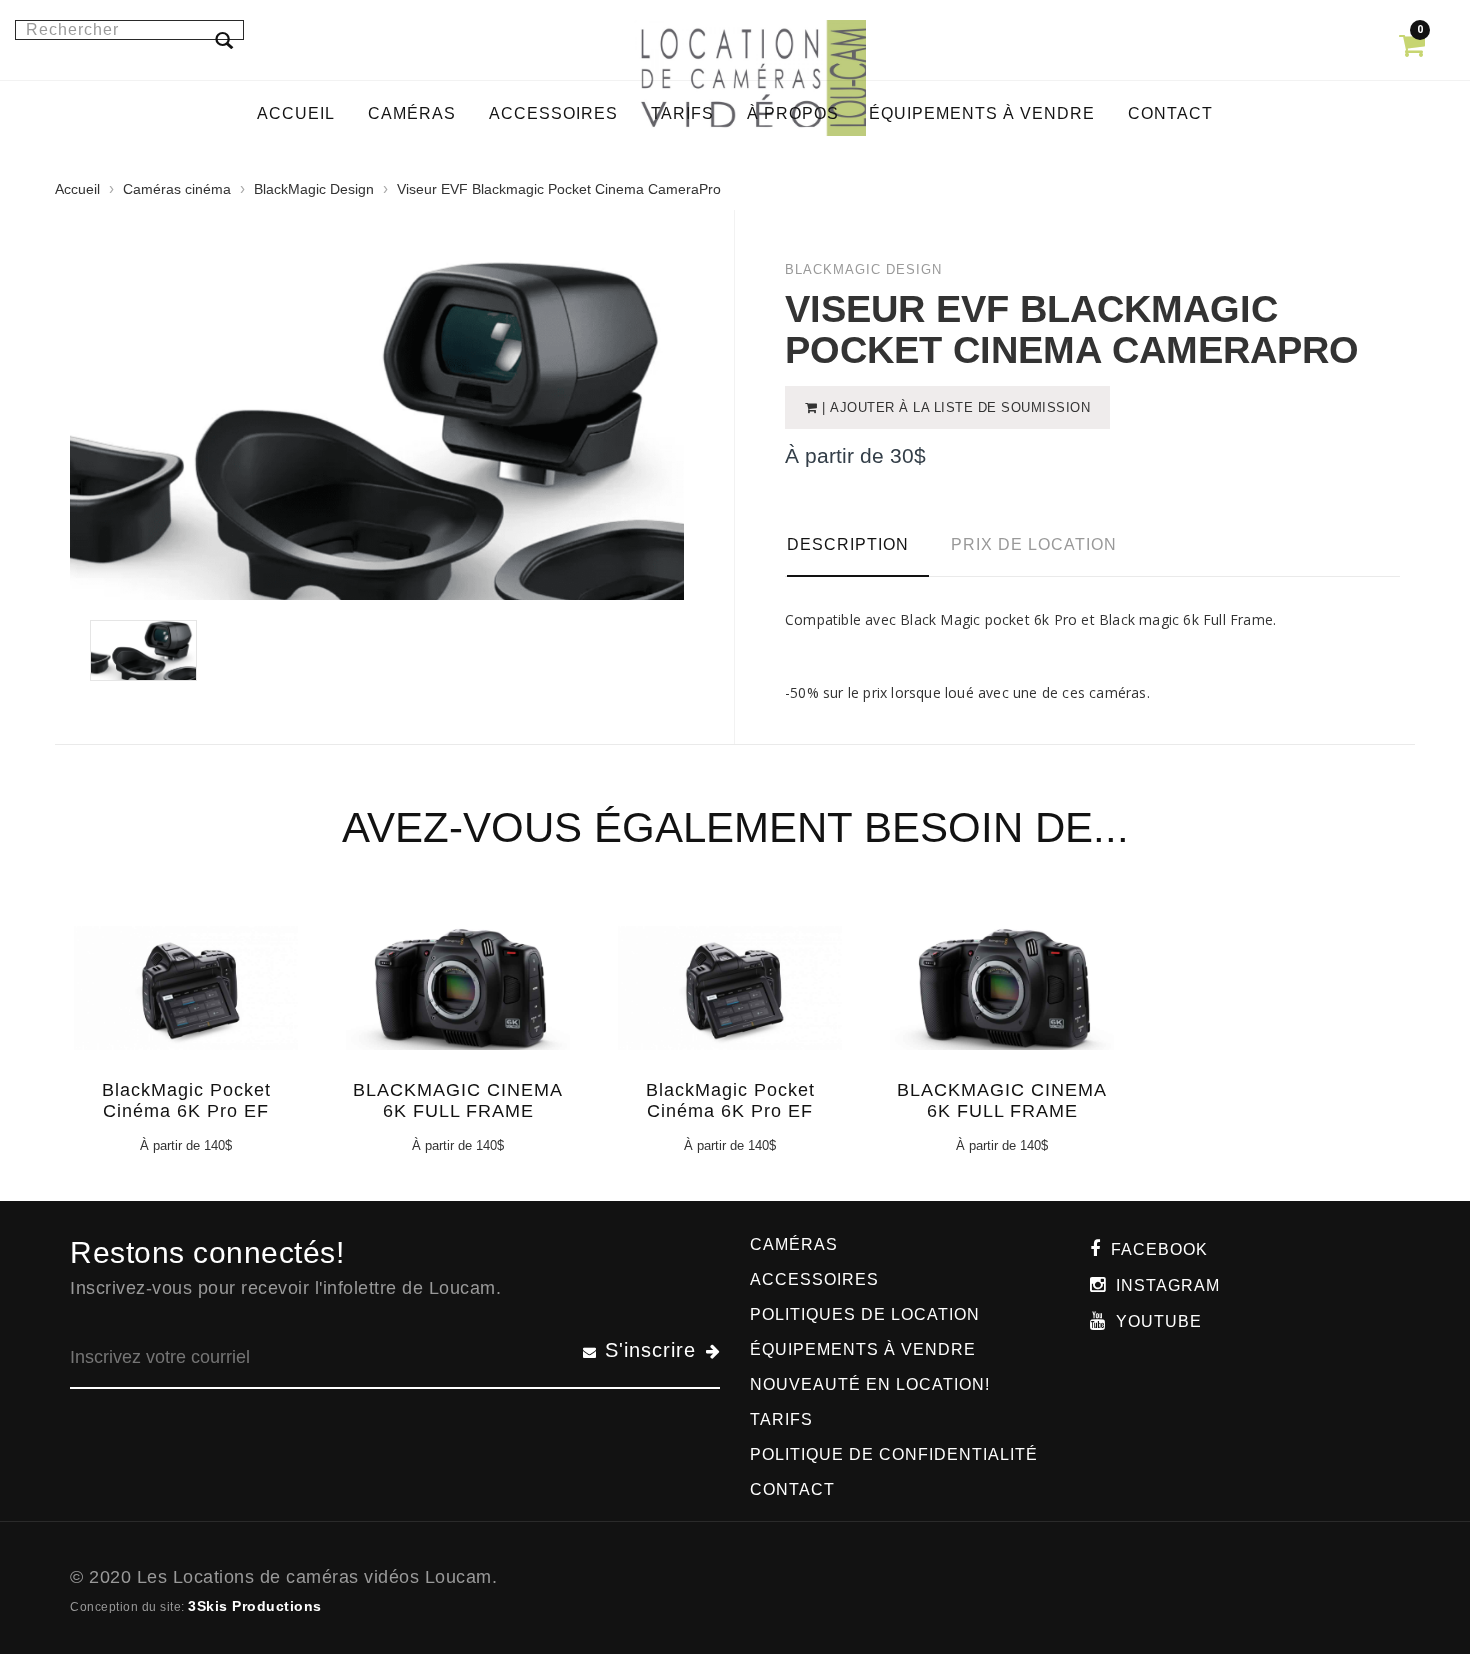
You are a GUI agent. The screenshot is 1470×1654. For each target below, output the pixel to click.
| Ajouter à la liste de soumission (954, 407)
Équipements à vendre (863, 1349)
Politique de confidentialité (894, 1454)
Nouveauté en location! (870, 1384)
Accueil (77, 189)
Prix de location (1034, 544)
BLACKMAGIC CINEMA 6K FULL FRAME (458, 1100)
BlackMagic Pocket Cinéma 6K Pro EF (186, 1100)
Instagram (1168, 1285)
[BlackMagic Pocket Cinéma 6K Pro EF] (183, 1002)
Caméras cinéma (177, 189)
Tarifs (781, 1419)
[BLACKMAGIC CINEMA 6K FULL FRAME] (455, 1002)
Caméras (794, 1244)
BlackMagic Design (314, 189)
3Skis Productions (255, 1606)
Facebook (1159, 1249)
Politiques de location (865, 1314)
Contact (792, 1489)
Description (848, 544)
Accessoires (814, 1279)
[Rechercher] (224, 40)
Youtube (1159, 1321)
